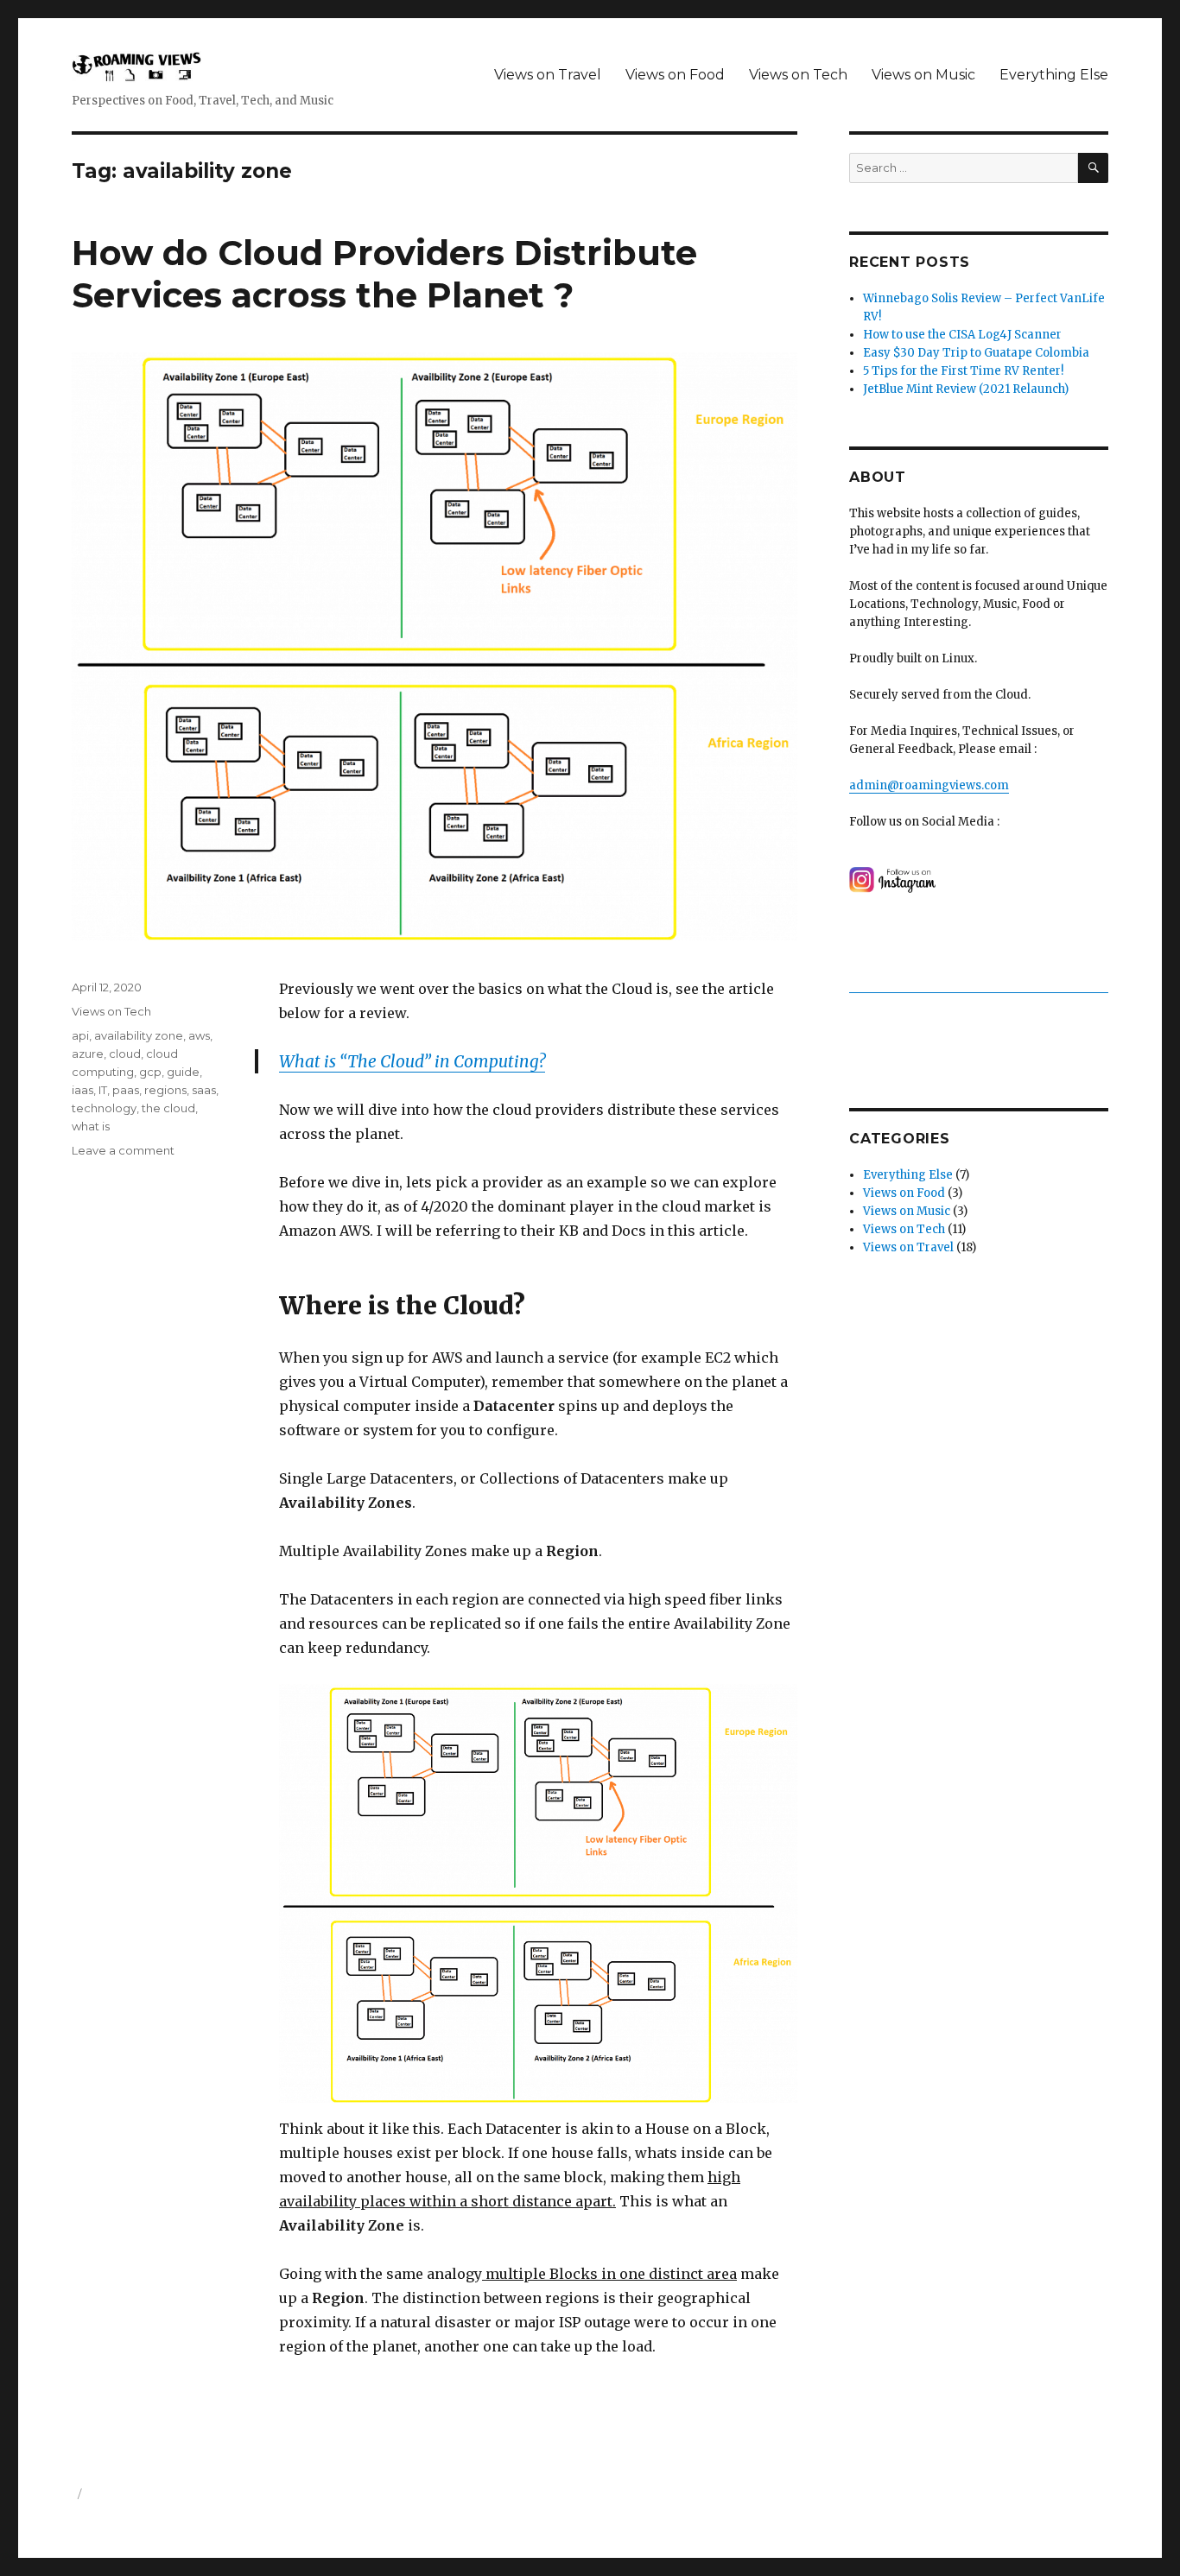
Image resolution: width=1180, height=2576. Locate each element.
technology (104, 1108)
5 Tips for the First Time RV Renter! (963, 371)
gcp (150, 1072)
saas (204, 1090)
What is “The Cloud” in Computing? (412, 1061)
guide (183, 1072)
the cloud (168, 1108)
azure (88, 1054)
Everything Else (1054, 75)
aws (199, 1035)
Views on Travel (548, 75)
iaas (82, 1090)
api (80, 1035)
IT (103, 1090)
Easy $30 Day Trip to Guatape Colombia (976, 353)
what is (91, 1126)
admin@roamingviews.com (929, 785)
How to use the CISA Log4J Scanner (962, 335)
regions (165, 1090)
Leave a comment (123, 1150)
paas (126, 1090)
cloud (125, 1054)
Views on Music (923, 75)
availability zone (139, 1035)
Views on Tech (798, 75)
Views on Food (675, 75)
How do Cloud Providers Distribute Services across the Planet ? (384, 274)
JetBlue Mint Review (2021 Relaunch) (966, 389)
